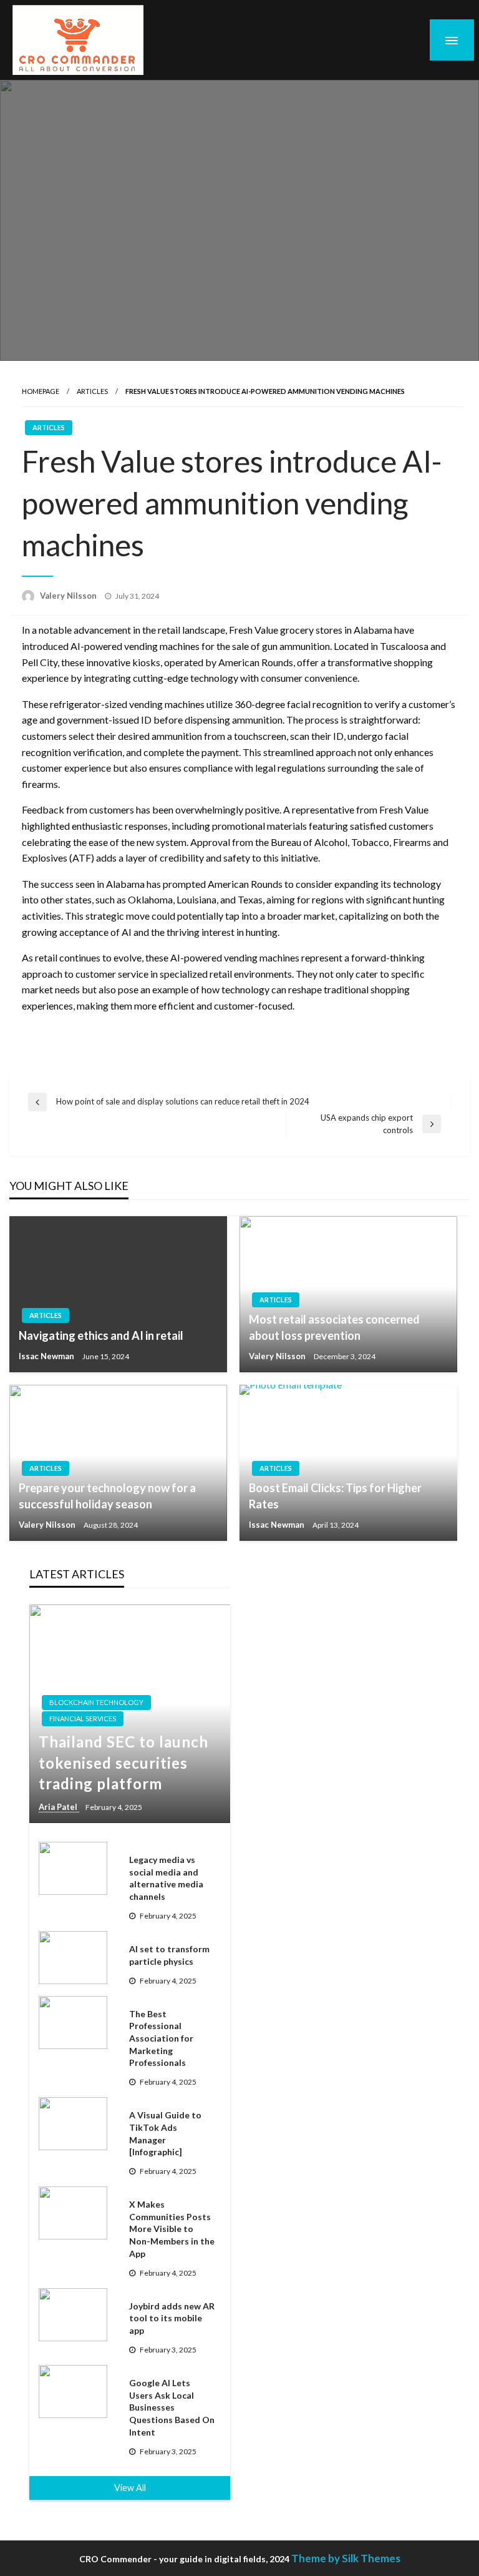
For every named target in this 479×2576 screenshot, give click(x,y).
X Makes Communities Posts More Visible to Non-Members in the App (172, 2229)
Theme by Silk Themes (346, 2558)
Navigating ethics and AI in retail (101, 1335)
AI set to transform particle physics (169, 1955)
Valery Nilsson (69, 596)
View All (130, 2488)
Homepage (41, 391)
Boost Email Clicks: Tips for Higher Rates (335, 1496)
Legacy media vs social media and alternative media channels (166, 1878)
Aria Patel (59, 1807)
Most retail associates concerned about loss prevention (334, 1327)
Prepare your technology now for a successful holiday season (107, 1496)
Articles (92, 391)
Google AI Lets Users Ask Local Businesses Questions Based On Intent (172, 2407)
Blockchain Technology (96, 1702)
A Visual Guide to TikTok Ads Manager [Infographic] (165, 2133)
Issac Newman (47, 1356)
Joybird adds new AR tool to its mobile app (172, 2318)
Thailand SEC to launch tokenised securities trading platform (123, 1762)
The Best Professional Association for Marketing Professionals (161, 2038)
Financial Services (83, 1718)
